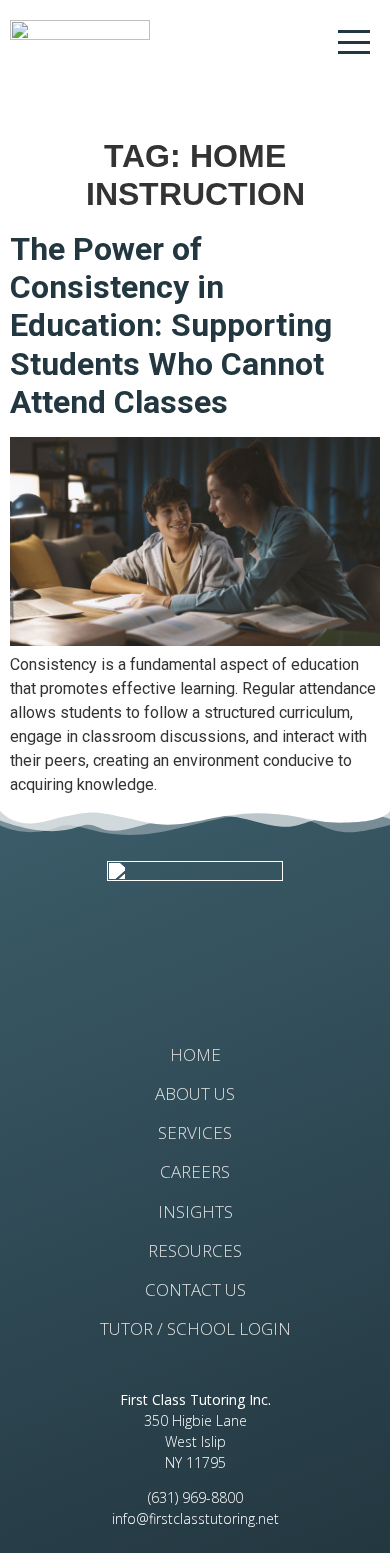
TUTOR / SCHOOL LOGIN (195, 1329)
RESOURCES (195, 1251)
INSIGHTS (195, 1212)
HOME (195, 1055)
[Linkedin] (228, 980)
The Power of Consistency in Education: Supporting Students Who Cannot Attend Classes (171, 326)
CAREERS (195, 1172)
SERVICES (195, 1133)
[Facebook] (163, 980)
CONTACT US (195, 1290)
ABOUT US (195, 1094)
